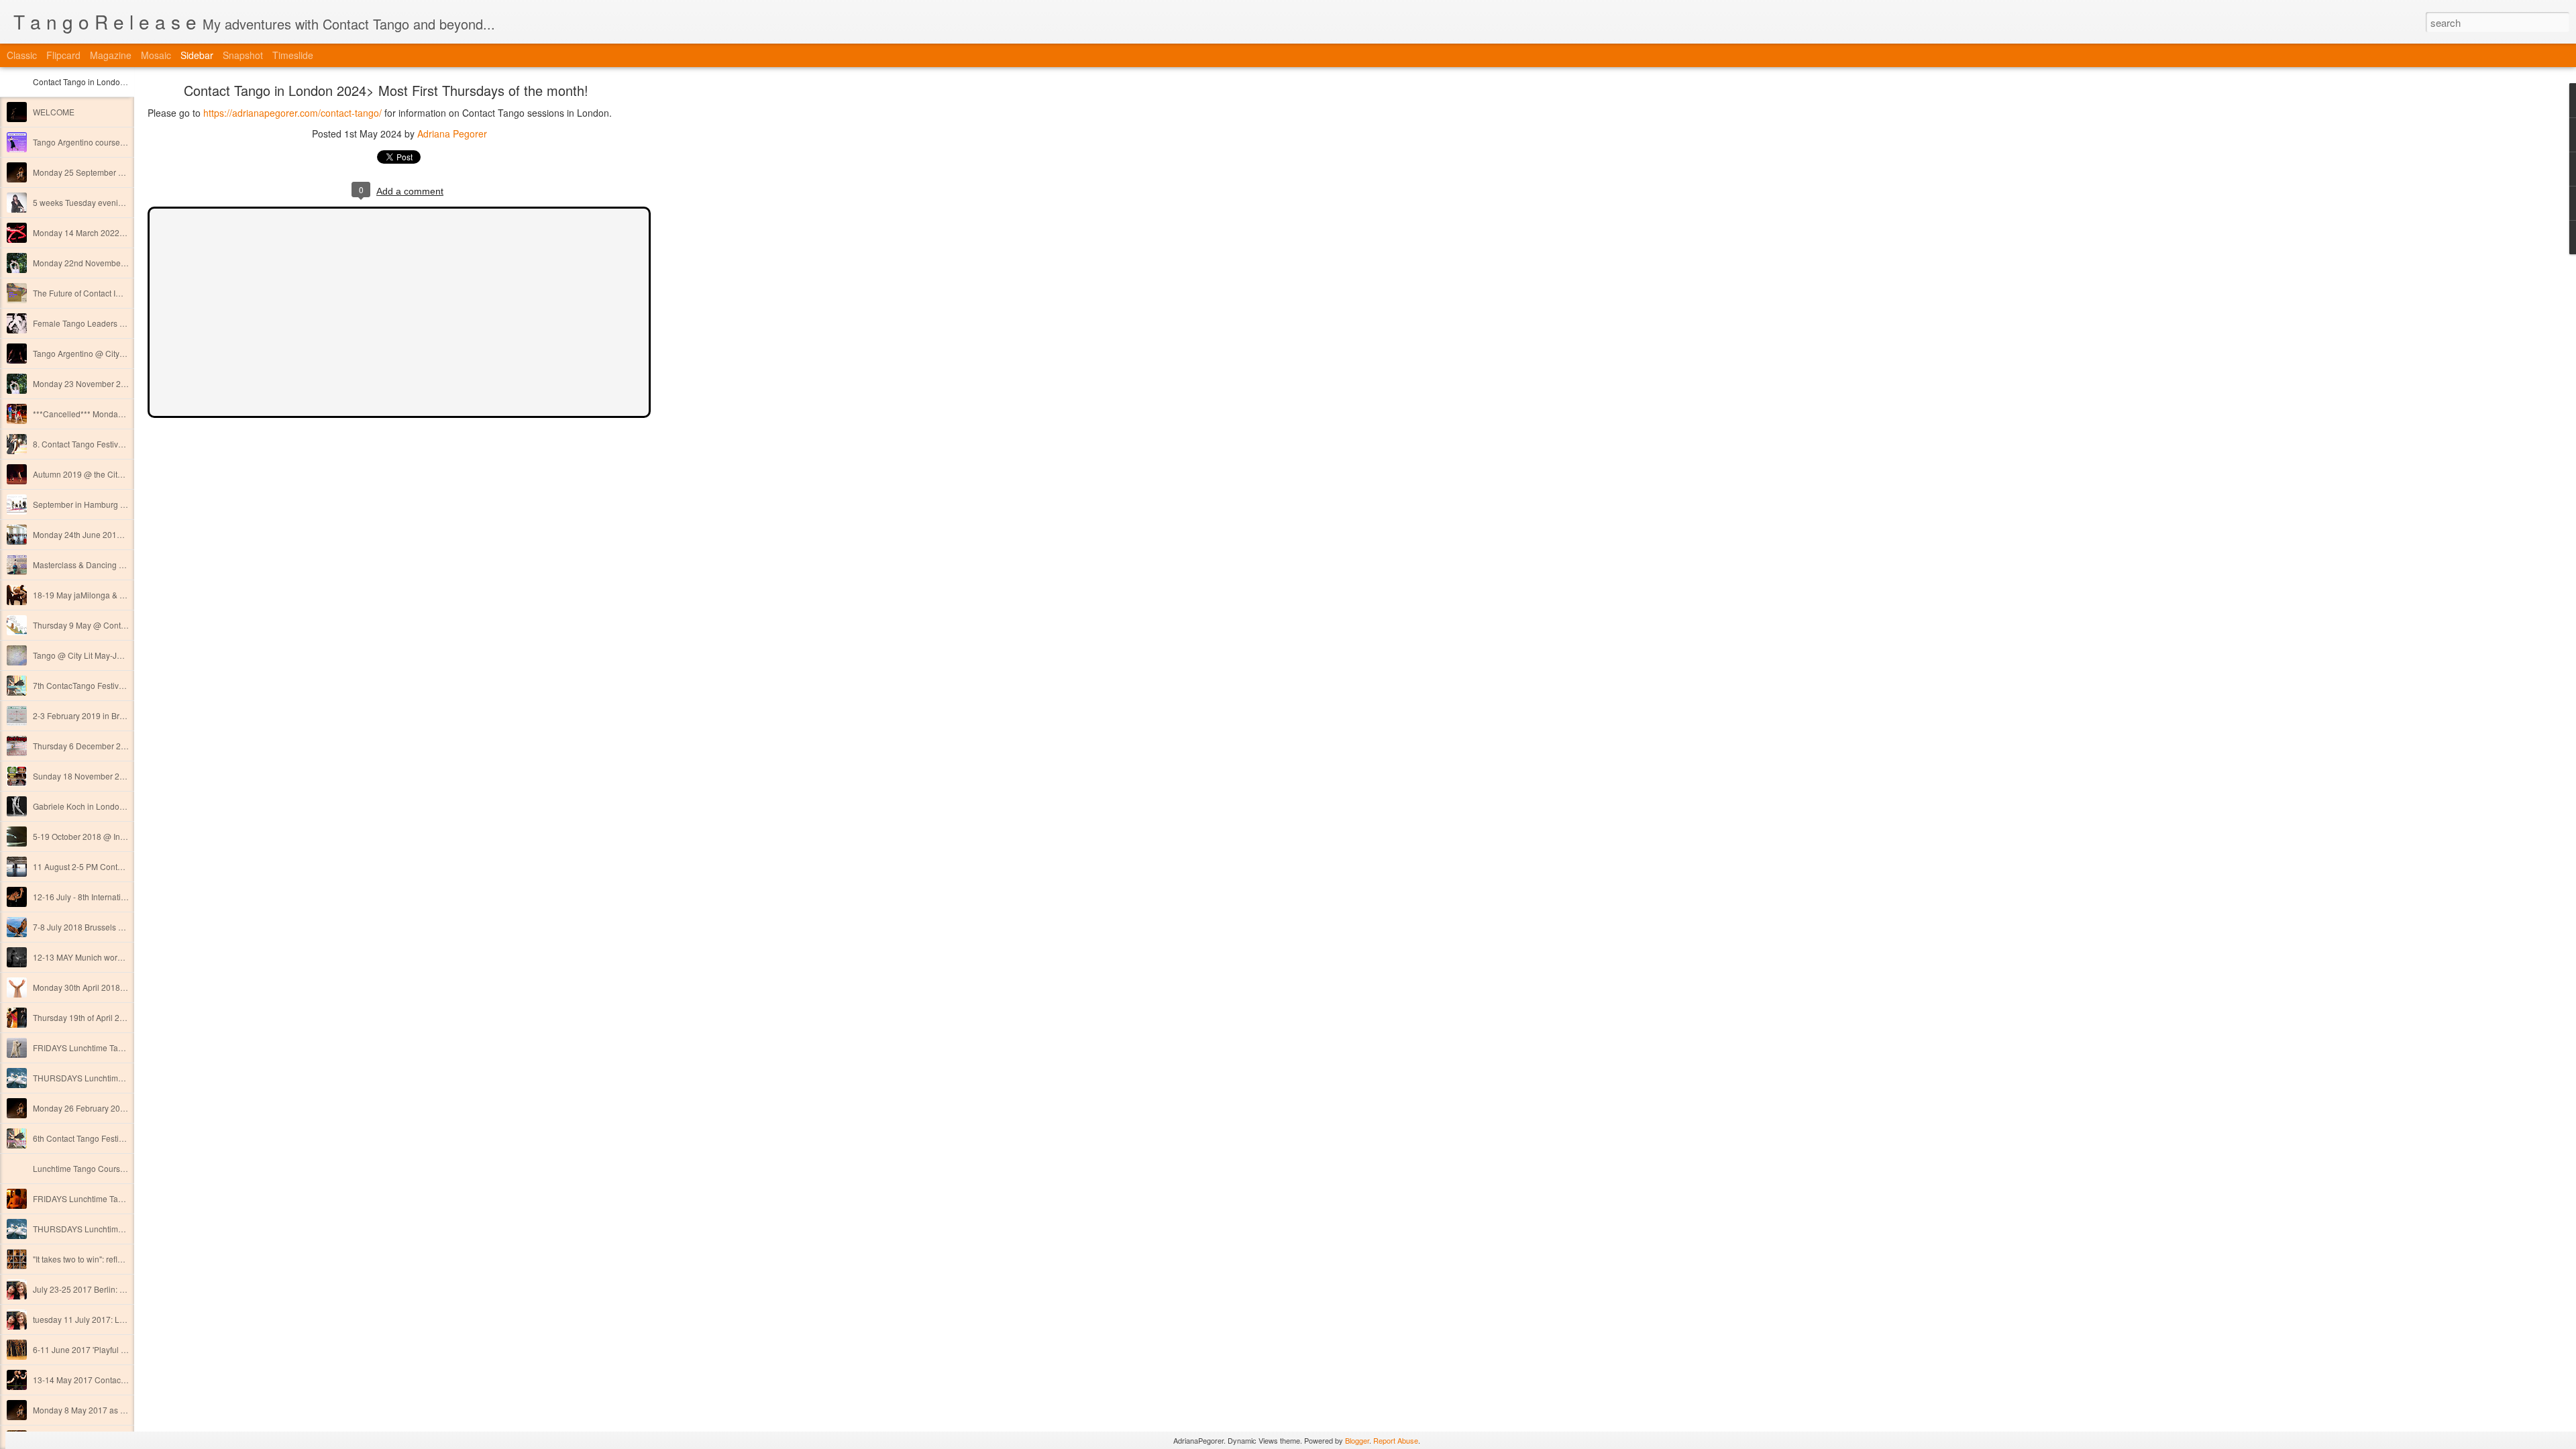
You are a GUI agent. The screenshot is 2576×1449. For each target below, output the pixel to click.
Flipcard (63, 55)
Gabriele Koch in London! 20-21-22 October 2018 (123, 806)
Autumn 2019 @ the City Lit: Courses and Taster (120, 474)
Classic (22, 55)
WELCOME (54, 112)
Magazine (111, 55)
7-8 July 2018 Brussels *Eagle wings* (101, 927)
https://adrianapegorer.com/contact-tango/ (292, 113)
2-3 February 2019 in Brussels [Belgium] (106, 715)
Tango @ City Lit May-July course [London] (111, 655)
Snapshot (243, 55)
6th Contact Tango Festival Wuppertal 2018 (111, 1138)
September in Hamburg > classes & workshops (118, 504)
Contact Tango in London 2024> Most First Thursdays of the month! (386, 90)
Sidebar (197, 55)
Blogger (1357, 1440)
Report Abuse (1396, 1440)
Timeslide (293, 55)
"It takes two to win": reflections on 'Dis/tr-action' (118, 1259)
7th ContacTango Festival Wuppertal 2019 (109, 685)
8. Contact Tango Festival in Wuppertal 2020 (113, 444)
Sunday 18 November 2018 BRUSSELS (106, 776)
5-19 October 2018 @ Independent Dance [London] (126, 836)
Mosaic (156, 55)
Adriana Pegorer (452, 133)
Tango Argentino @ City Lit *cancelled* (104, 353)
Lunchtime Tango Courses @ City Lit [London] (116, 1168)
